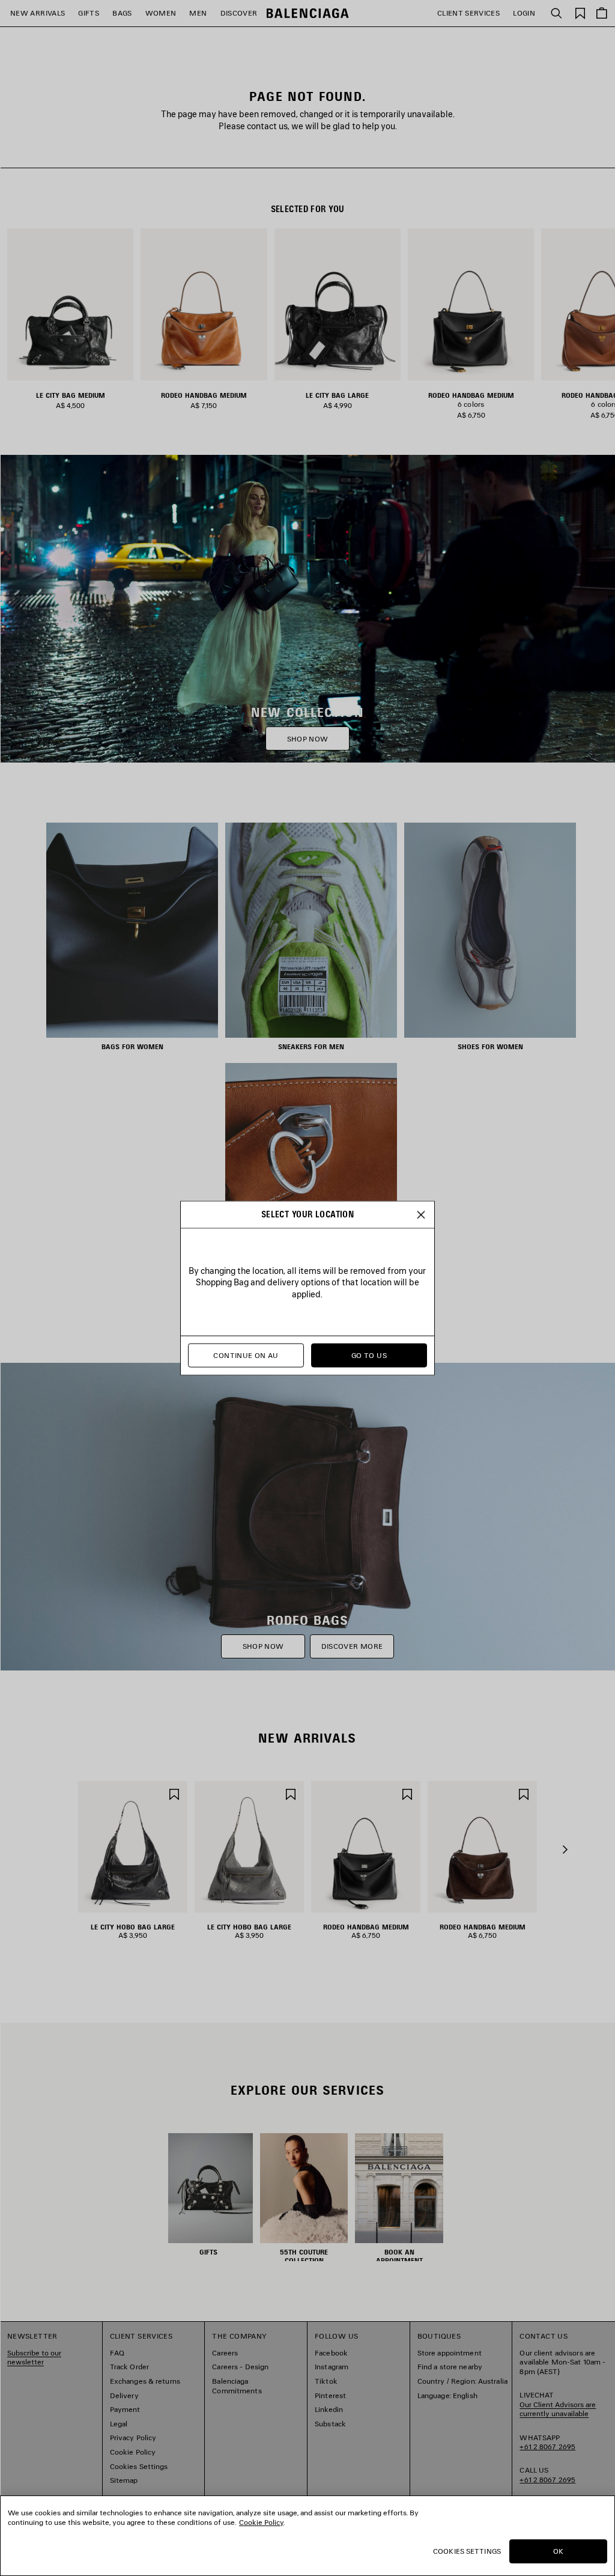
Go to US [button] (369, 1355)
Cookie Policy (261, 2522)
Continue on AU (246, 1355)
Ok (558, 2551)
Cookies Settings (467, 2551)
